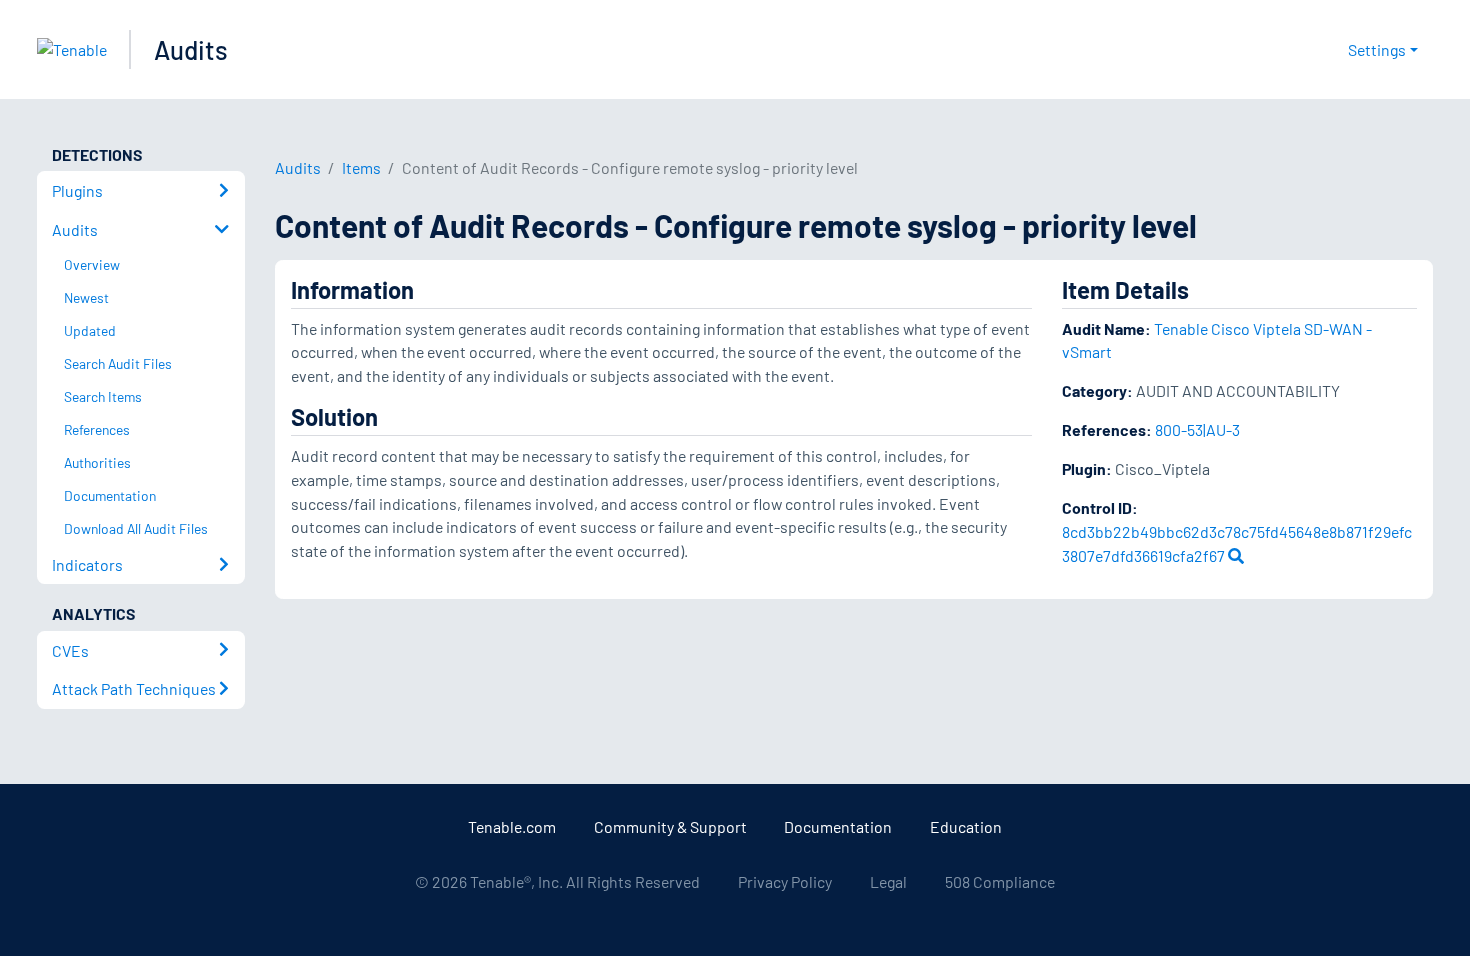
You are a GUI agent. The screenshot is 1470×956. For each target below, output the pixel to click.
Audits (191, 49)
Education (966, 826)
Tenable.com (512, 826)
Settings (1377, 49)
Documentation (838, 826)
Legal (888, 881)
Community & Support (670, 826)
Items (361, 167)
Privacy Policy (785, 881)
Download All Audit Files (136, 528)
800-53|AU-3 (1197, 429)
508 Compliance (1000, 881)
